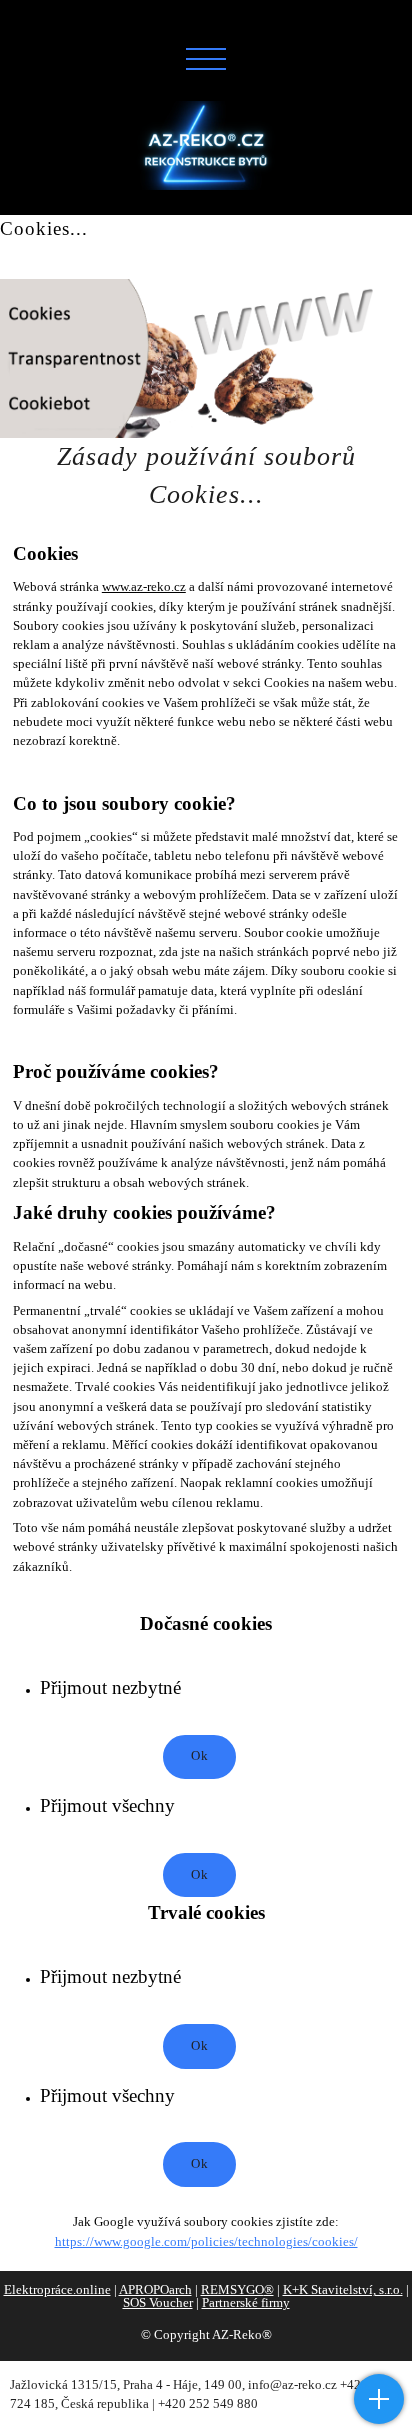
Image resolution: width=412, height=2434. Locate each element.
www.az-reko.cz (144, 587)
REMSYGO (237, 2290)
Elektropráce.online (57, 2290)
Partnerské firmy (246, 2303)
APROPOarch (155, 2290)
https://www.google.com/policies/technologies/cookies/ (206, 2242)
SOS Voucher (158, 2303)
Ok (199, 1756)
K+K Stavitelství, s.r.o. (343, 2290)
